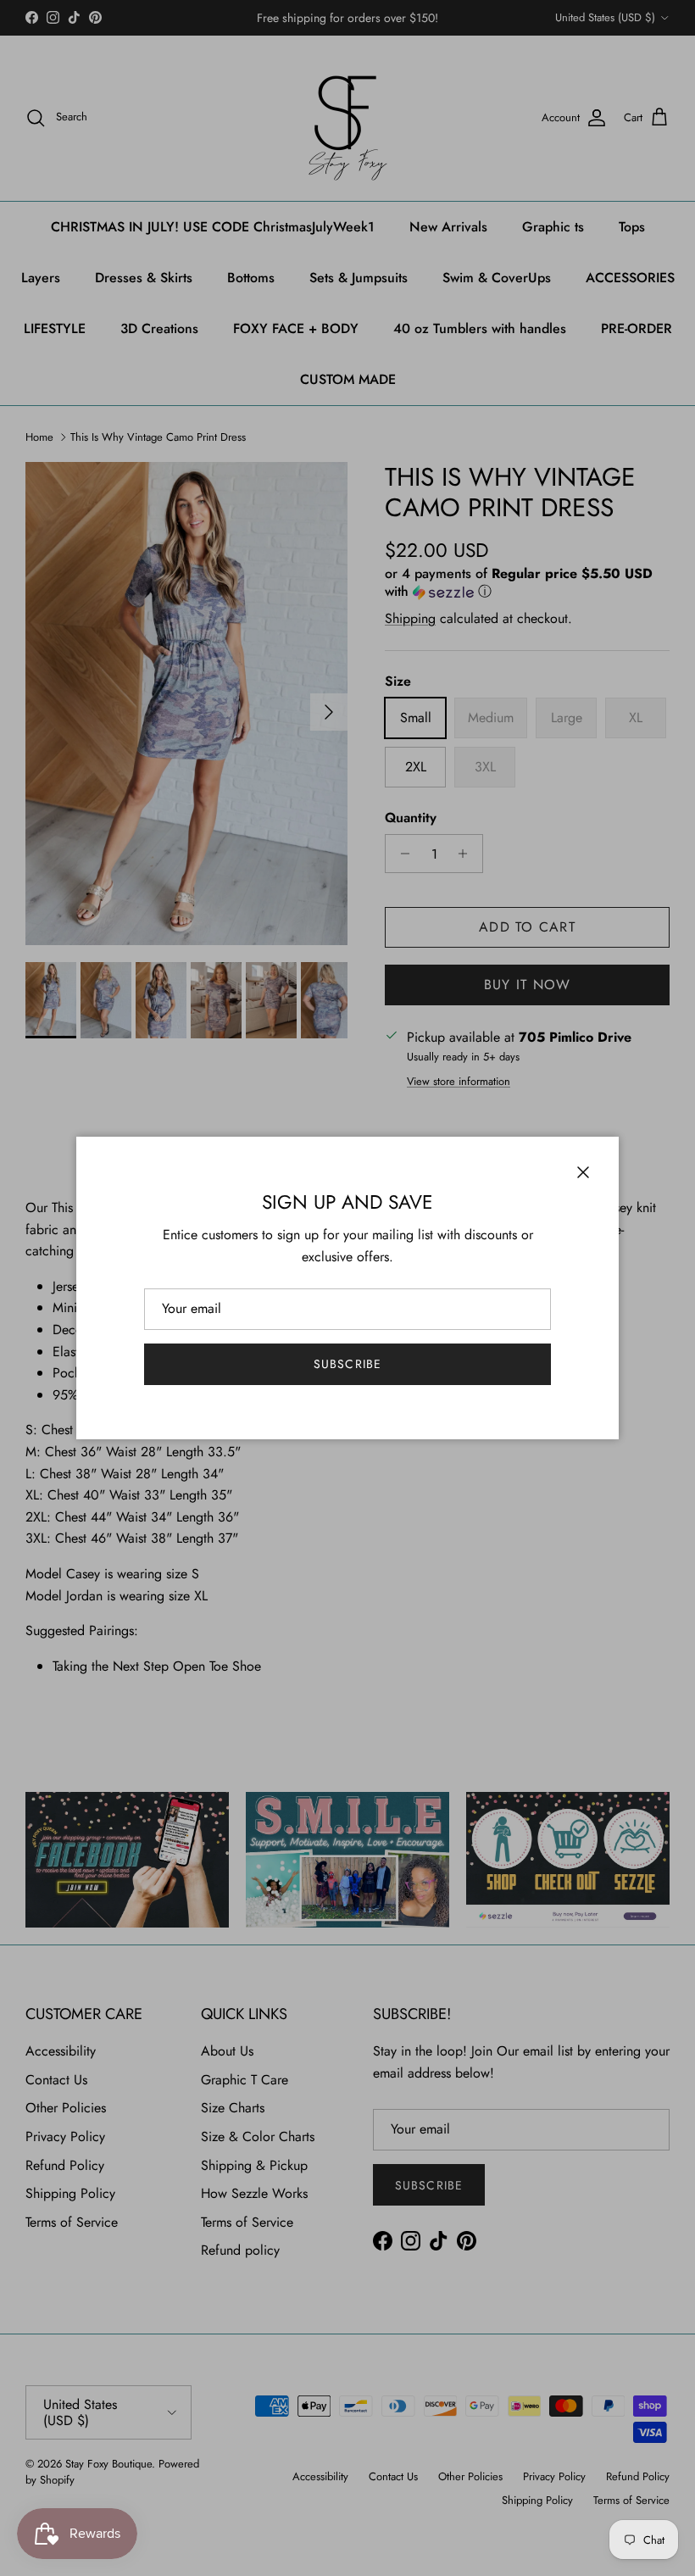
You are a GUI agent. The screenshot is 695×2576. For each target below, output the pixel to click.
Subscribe (347, 1364)
